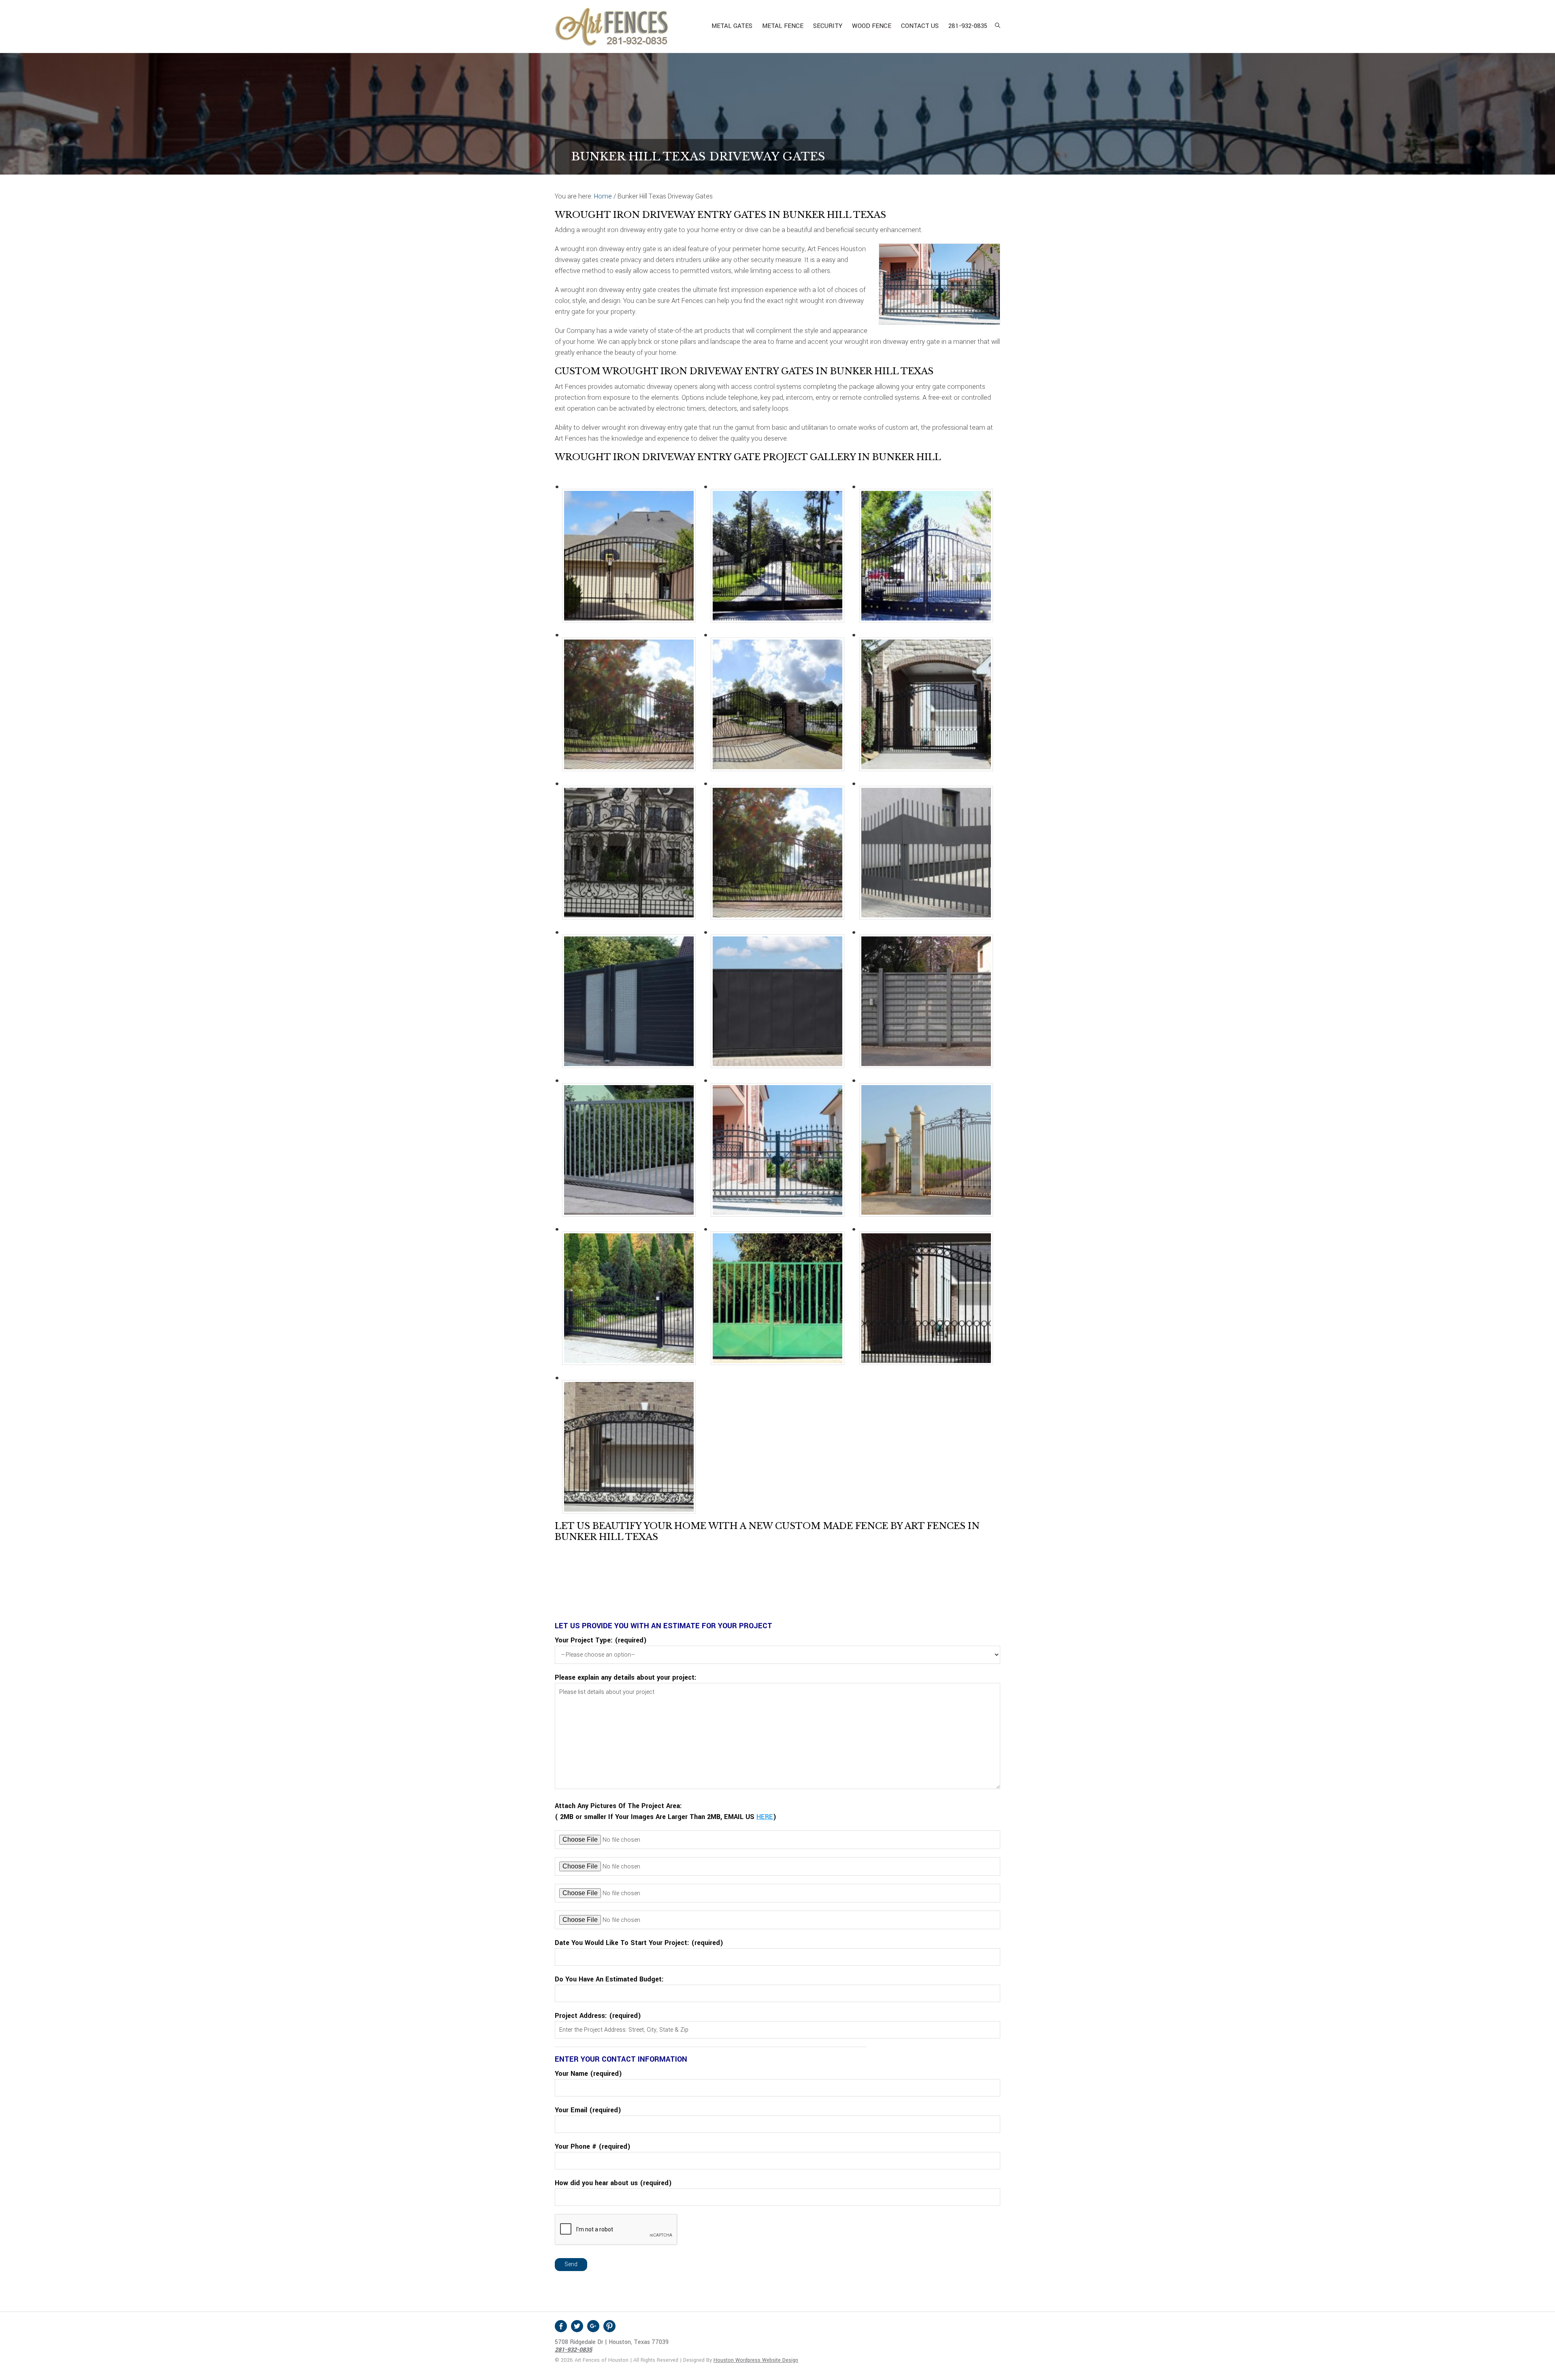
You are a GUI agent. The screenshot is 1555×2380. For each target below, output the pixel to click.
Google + (593, 2326)
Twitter (577, 2326)
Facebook (561, 2326)
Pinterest (609, 2326)
